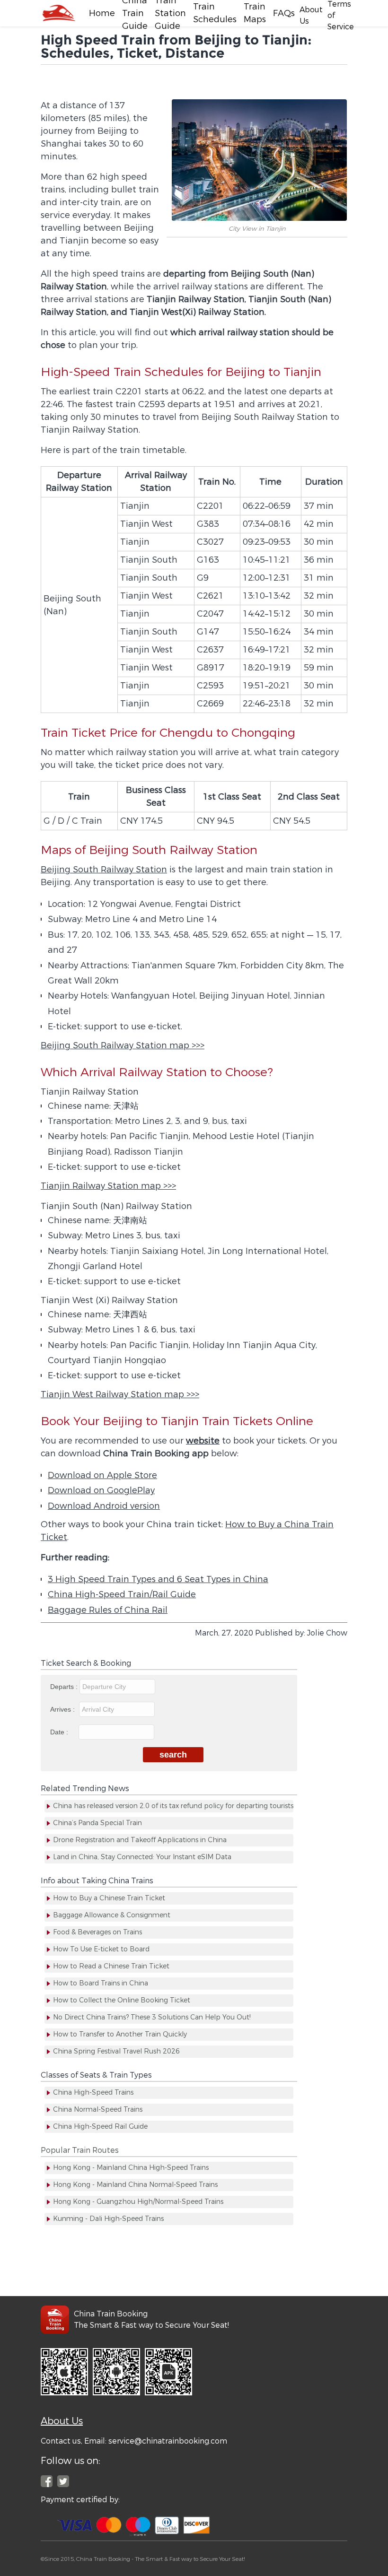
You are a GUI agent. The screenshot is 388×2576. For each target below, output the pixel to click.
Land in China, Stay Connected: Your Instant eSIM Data (142, 1857)
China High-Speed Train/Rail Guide (122, 1594)
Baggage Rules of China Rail (108, 1610)
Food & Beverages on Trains (97, 1932)
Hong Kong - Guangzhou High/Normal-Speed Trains (138, 2202)
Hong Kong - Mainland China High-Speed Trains (131, 2168)
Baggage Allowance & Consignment (112, 1915)
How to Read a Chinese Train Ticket (111, 1966)
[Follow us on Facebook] (47, 2481)
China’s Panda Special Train (97, 1823)
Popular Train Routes (80, 2150)
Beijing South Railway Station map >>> (123, 1045)
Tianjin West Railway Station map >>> (120, 1394)
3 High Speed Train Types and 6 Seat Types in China (158, 1579)
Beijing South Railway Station (104, 870)
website (203, 1441)
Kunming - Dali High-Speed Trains (108, 2219)
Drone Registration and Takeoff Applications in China (140, 1840)
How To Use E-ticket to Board (101, 1949)
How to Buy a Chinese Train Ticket (109, 1898)
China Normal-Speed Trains (98, 2110)
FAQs (284, 13)
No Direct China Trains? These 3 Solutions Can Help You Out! (152, 2017)
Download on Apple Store (102, 1475)
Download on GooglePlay (101, 1490)
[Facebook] (58, 13)
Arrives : (63, 1709)
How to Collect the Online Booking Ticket (122, 2000)
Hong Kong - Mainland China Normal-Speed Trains (135, 2185)
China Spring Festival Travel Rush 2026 (116, 2051)
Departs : (65, 1687)
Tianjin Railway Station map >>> (108, 1186)
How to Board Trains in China (101, 1983)
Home (102, 13)
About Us (62, 2421)
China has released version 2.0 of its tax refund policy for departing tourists (173, 1806)
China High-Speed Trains (93, 2093)
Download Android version (104, 1506)
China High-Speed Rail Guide (100, 2127)
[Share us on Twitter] (63, 2481)
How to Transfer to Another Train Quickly (120, 2034)
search (173, 1755)
